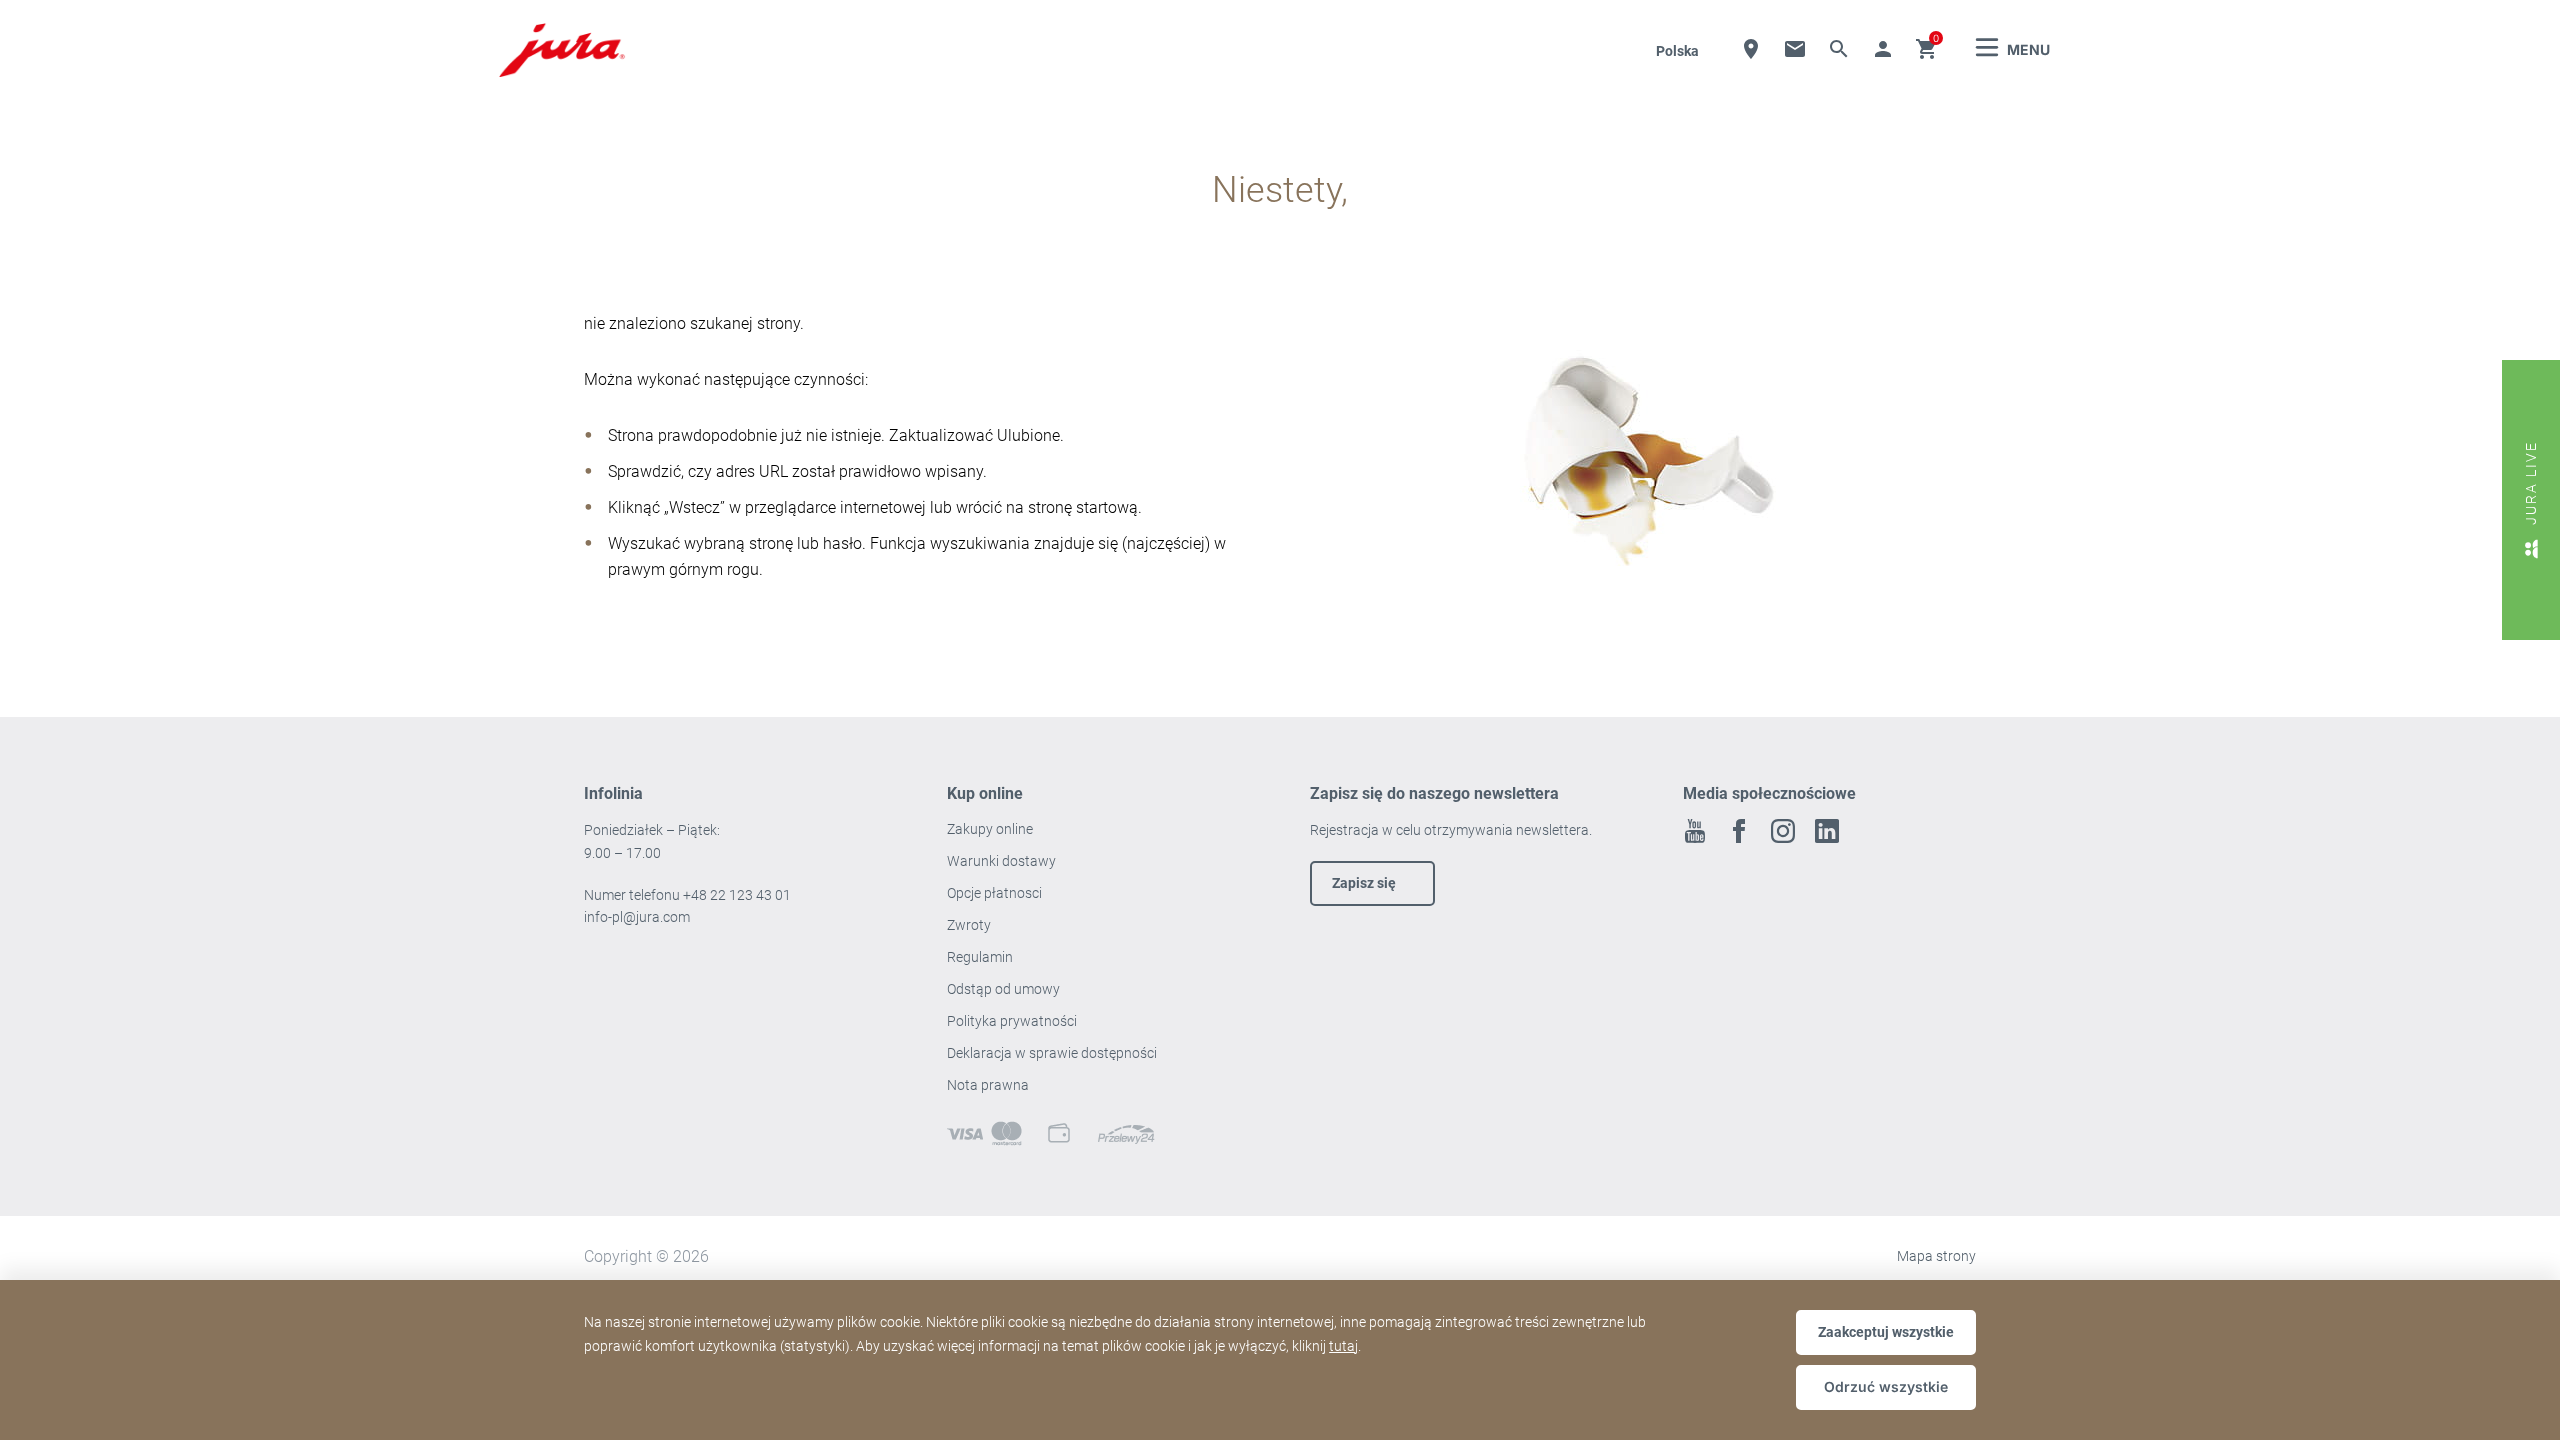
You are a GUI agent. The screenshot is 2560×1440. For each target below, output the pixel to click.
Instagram (1783, 831)
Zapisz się (1364, 883)
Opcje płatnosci (994, 893)
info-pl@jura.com (637, 917)
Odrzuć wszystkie (1886, 1386)
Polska (1677, 51)
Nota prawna (988, 1085)
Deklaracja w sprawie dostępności (1052, 1053)
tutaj (1343, 1346)
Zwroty (970, 925)
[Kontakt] (1795, 49)
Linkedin (1827, 831)
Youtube (1695, 831)
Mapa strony (1936, 1256)
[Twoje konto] (1883, 49)
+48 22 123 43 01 (737, 895)
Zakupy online (990, 829)
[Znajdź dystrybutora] (1751, 49)
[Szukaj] (1839, 49)
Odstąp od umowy (1003, 989)
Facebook (1739, 831)
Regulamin (981, 957)
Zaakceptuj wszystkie (1886, 1332)
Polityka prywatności (1013, 1021)
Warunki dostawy (1001, 861)
